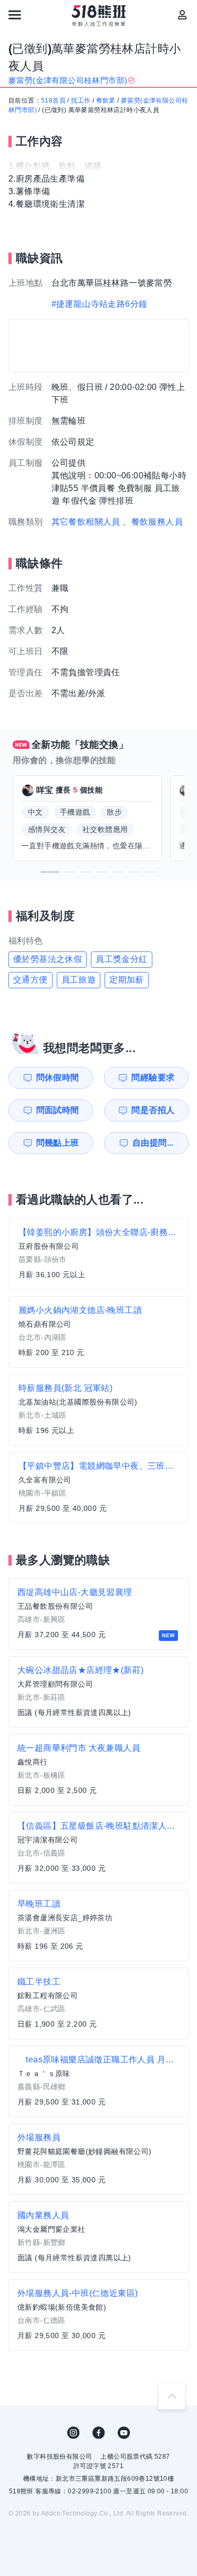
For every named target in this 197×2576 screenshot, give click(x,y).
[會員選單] (182, 15)
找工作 (81, 101)
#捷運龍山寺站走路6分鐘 (100, 304)
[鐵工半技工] (98, 2003)
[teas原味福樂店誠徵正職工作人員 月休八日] (98, 2081)
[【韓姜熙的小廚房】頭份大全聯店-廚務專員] (98, 1254)
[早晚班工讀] (98, 1926)
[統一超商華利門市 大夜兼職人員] (98, 1770)
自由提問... (153, 1143)
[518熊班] (98, 16)
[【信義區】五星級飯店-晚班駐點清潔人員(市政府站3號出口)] (98, 1848)
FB (99, 2433)
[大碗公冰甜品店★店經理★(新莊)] (98, 1692)
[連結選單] (15, 15)
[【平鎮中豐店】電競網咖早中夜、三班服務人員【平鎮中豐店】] (98, 1488)
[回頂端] (172, 2396)
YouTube (124, 2433)
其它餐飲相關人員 (86, 522)
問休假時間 (58, 1077)
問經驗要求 (153, 1077)
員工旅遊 (79, 980)
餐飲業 (106, 101)
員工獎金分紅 (121, 959)
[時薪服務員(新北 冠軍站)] (98, 1410)
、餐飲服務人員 (153, 522)
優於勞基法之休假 (48, 959)
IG (74, 2433)
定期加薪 (127, 980)
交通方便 (30, 980)
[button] (50, 872)
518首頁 (53, 101)
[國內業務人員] (98, 2237)
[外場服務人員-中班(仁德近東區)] (98, 2315)
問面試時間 (58, 1110)
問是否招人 (153, 1110)
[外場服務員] (98, 2159)
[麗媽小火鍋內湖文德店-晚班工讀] (98, 1332)
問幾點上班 (58, 1143)
